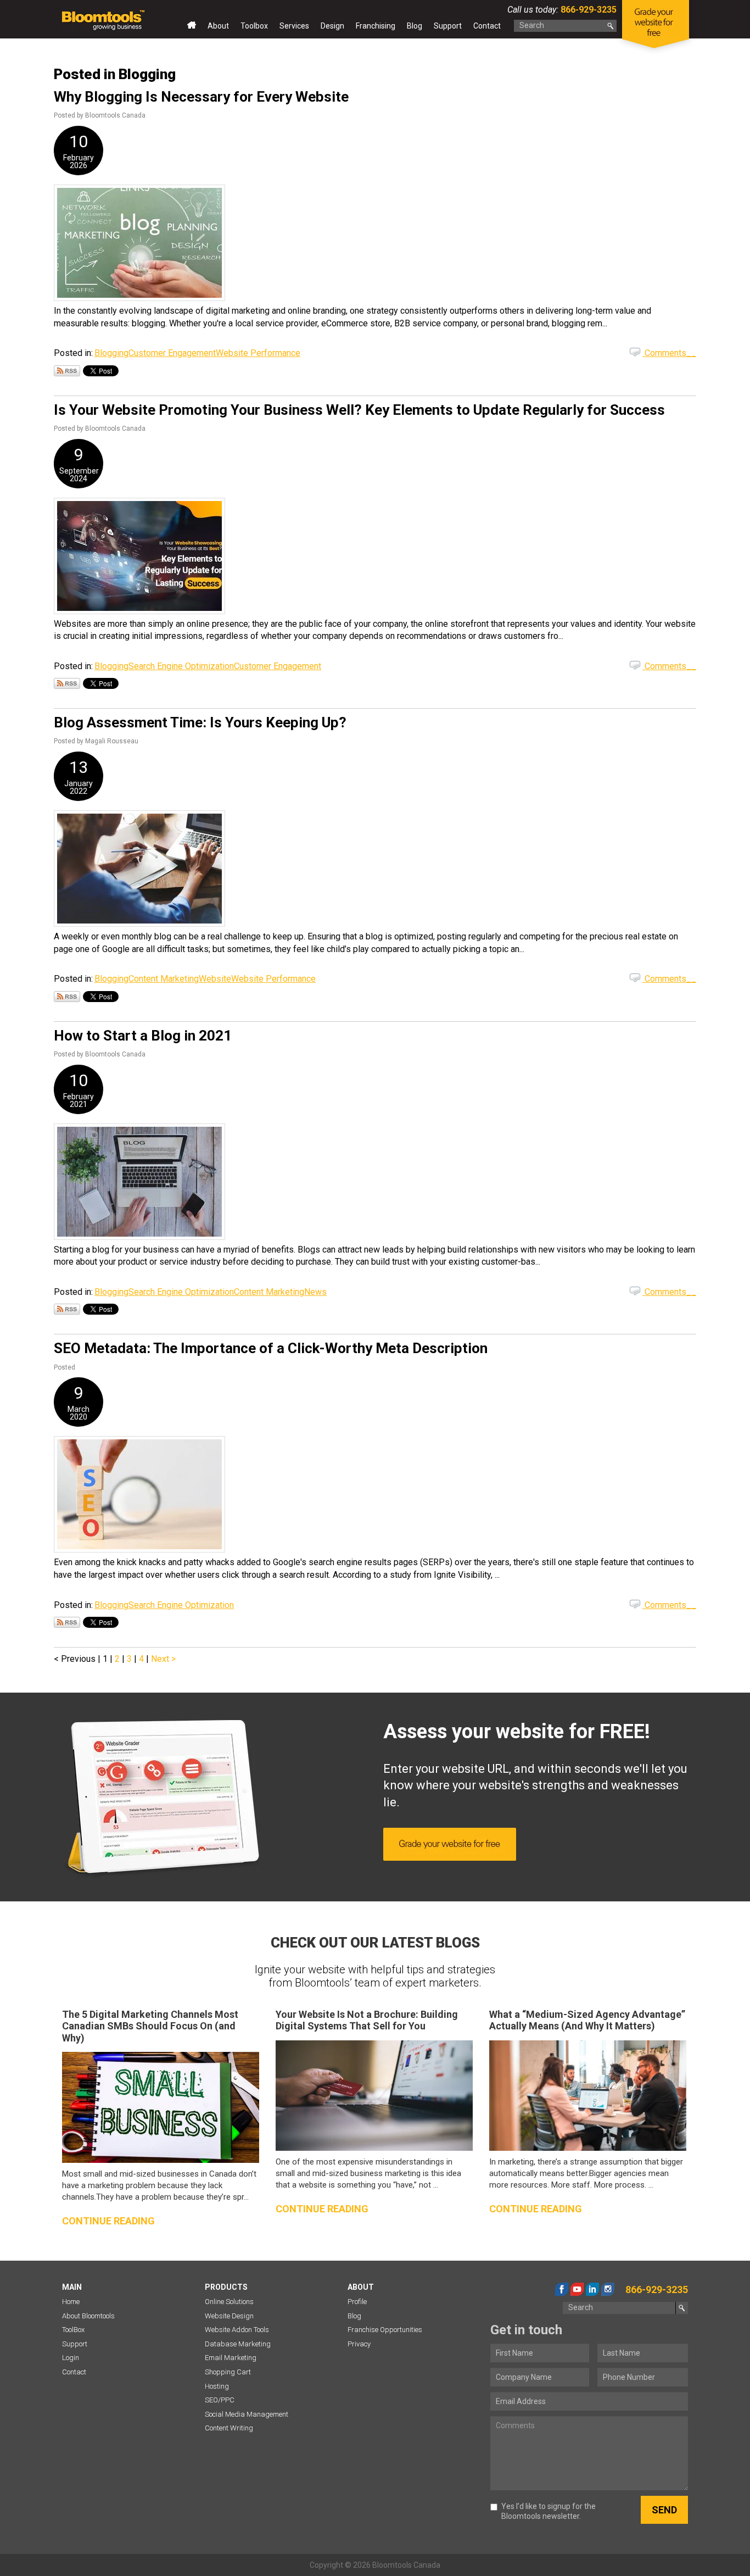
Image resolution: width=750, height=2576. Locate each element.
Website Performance (258, 353)
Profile (357, 2302)
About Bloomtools (88, 2316)
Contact (487, 26)
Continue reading (108, 2221)
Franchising (376, 26)
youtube (577, 2289)
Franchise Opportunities (385, 2330)
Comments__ (669, 353)
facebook (562, 2289)
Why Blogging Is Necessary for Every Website (201, 97)
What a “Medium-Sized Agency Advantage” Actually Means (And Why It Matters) (587, 2020)
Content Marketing (164, 979)
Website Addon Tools (237, 2330)
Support (448, 26)
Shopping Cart (228, 2372)
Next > (163, 1659)
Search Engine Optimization (181, 666)
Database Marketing (238, 2344)
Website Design (229, 2316)
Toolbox (254, 26)
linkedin (592, 2289)
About (218, 26)
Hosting (217, 2386)
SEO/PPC (220, 2400)
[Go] (611, 26)
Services (294, 26)
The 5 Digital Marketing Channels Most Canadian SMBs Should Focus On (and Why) (150, 2026)
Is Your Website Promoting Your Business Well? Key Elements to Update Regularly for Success (359, 410)
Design (332, 26)
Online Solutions (229, 2302)
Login (71, 2358)
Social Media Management (247, 2414)
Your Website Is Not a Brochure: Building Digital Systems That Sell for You (367, 2020)
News (315, 1292)
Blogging (111, 353)
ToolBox (73, 2330)
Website (215, 979)
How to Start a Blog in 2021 (143, 1036)
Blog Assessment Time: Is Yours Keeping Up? (200, 722)
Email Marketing (231, 2358)
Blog (415, 26)
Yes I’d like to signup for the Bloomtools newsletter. (548, 2511)
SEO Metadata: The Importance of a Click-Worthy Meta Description (271, 1348)
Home (192, 28)
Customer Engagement (172, 353)
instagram (608, 2289)
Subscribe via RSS (67, 371)
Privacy (359, 2344)
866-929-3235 (587, 10)
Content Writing (229, 2428)
